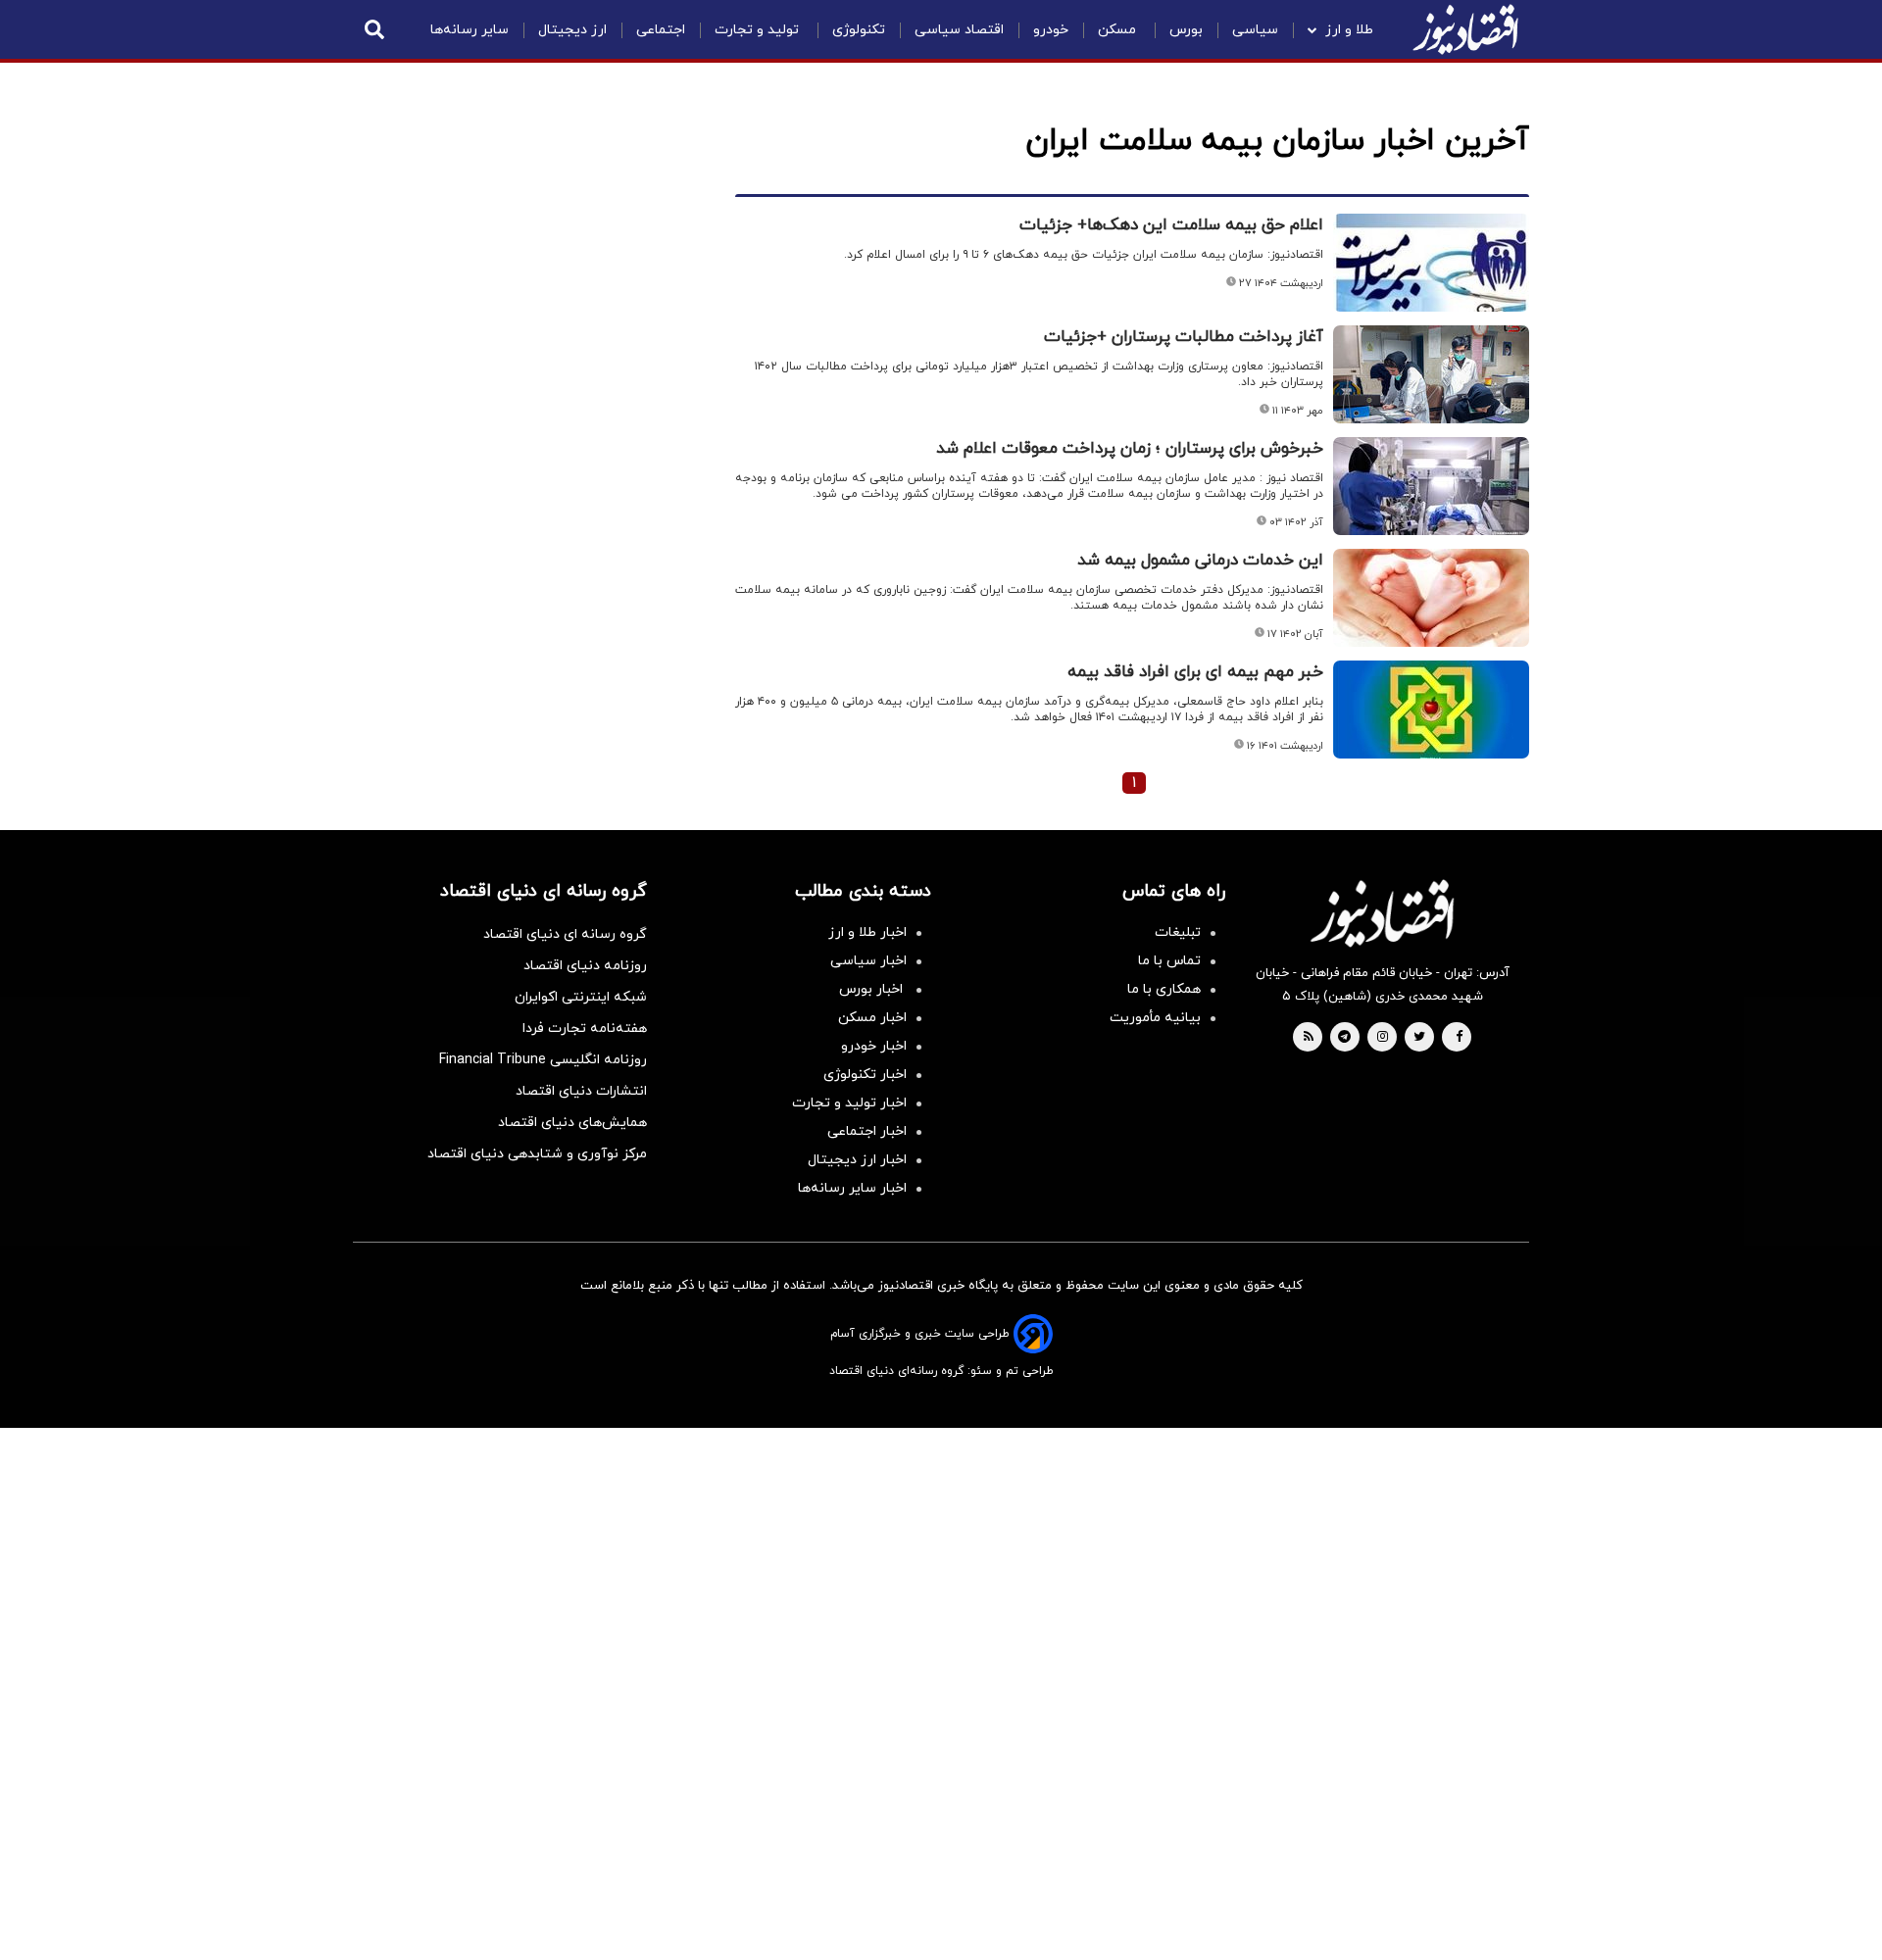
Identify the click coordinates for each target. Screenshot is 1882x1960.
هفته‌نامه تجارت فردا (585, 1029)
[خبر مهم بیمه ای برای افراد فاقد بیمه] (1431, 710)
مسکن (1119, 30)
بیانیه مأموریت (1155, 1018)
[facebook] (1459, 1038)
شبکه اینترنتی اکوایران (581, 997)
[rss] (1309, 1038)
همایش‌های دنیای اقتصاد (572, 1123)
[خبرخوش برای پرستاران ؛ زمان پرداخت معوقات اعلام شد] (1431, 486)
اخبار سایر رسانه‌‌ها (852, 1188)
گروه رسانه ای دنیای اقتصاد (565, 934)
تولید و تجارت (759, 30)
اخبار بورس (873, 989)
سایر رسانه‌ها (470, 30)
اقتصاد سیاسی (959, 30)
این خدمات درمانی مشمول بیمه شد (1200, 561)
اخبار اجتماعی (867, 1131)
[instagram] (1383, 1038)
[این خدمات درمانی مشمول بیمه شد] (1431, 598)
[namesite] (1465, 29)
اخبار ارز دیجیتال (857, 1160)
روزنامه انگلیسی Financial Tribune (543, 1060)
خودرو (1051, 30)
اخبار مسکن (872, 1018)
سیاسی (1255, 30)
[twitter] (1419, 1038)
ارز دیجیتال (572, 30)
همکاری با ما (1164, 989)
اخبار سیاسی (868, 961)
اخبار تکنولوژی (865, 1075)
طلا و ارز (1349, 30)
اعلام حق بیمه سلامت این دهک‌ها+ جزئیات (1171, 225)
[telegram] (1344, 1038)
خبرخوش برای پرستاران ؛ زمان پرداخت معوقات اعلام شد (1130, 449)
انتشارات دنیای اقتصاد (581, 1091)
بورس (1186, 30)
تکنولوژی (859, 30)
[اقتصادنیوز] (1382, 913)
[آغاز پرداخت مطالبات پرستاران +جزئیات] (1431, 374)
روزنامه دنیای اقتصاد (585, 966)
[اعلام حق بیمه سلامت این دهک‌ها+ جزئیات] (1431, 263)
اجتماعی (661, 30)
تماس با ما (1169, 961)
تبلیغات (1178, 932)
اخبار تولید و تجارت (849, 1103)
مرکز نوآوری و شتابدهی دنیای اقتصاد (537, 1154)
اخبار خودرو (874, 1046)
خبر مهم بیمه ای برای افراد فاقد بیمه (1195, 672)
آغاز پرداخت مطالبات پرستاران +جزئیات (1184, 337)
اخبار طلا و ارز (867, 932)
